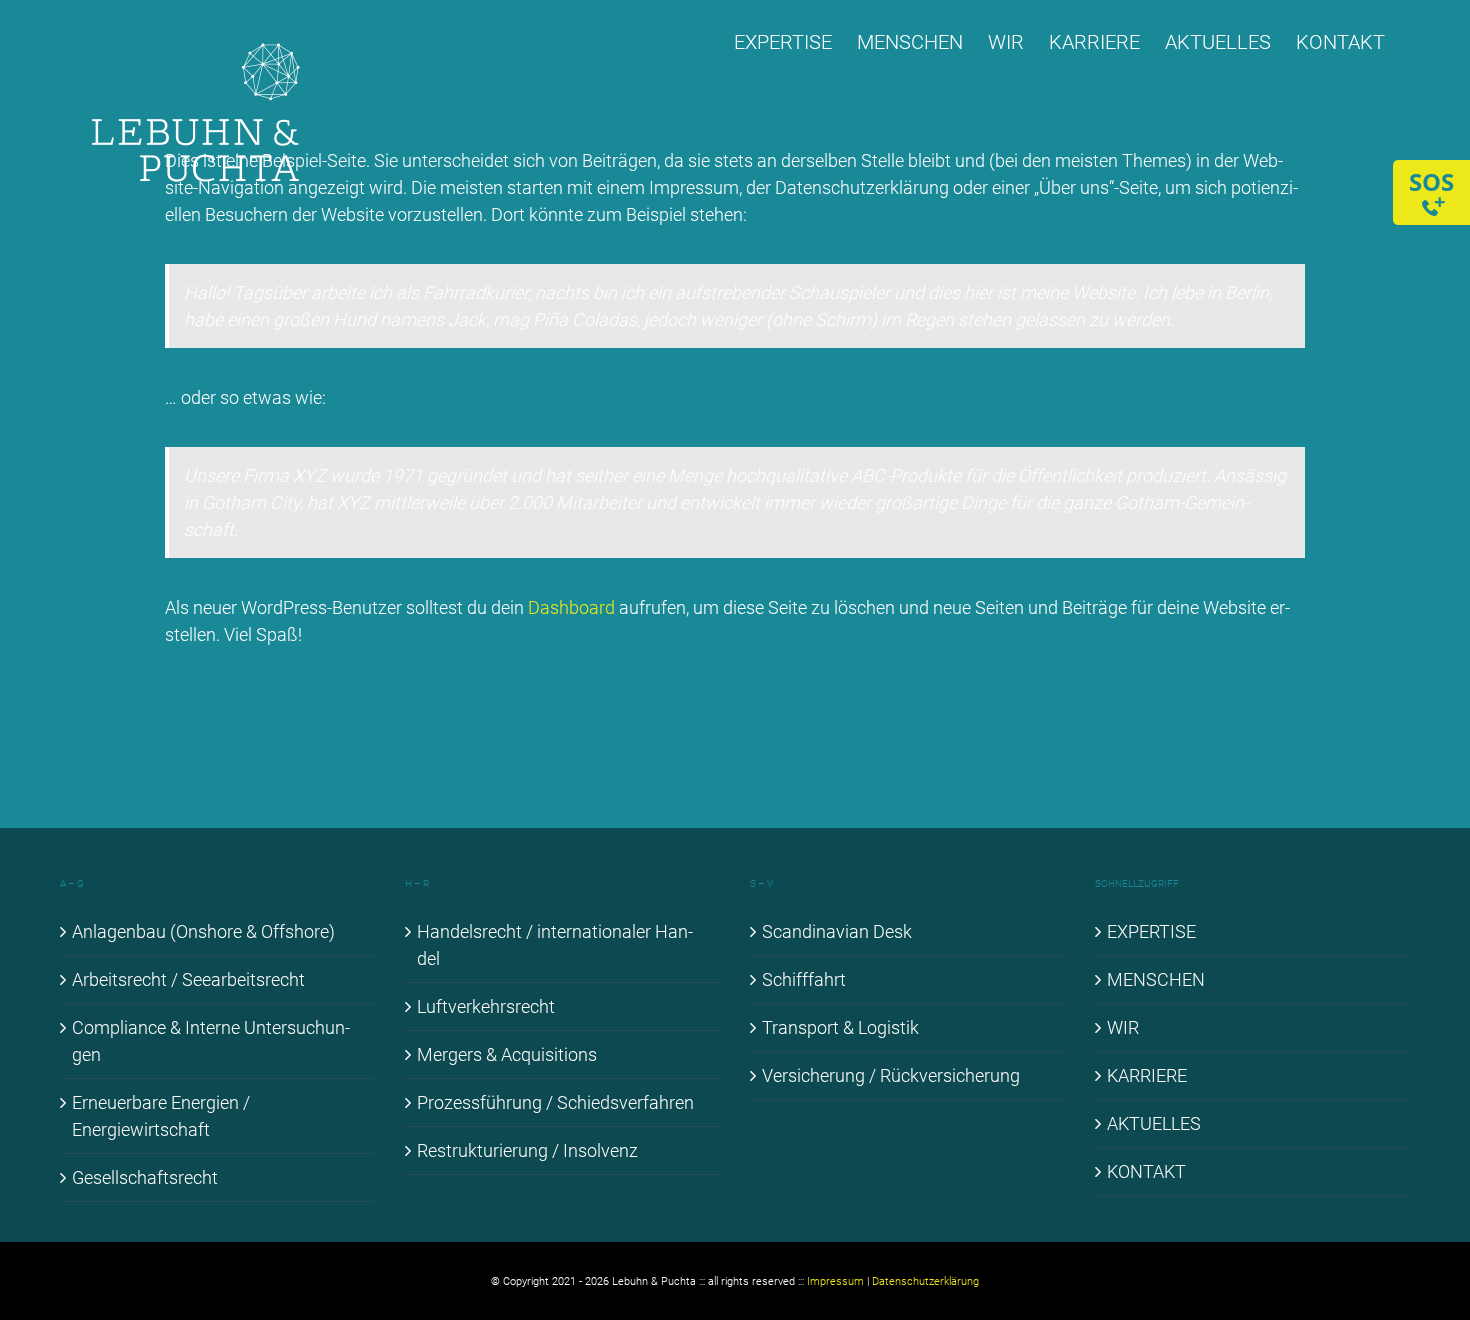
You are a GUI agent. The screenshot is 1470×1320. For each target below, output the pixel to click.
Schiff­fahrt (804, 979)
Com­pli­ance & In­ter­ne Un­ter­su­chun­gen (211, 1041)
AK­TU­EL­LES (1154, 1123)
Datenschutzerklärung (925, 1281)
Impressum (835, 1281)
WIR (1123, 1027)
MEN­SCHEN (1156, 979)
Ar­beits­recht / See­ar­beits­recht (188, 979)
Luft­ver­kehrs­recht (486, 1006)
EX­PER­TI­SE (1151, 931)
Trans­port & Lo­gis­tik (840, 1027)
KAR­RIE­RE (1147, 1075)
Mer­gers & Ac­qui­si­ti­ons (507, 1054)
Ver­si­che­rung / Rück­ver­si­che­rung (891, 1075)
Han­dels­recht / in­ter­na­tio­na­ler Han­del (555, 945)
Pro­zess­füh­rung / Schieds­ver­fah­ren (555, 1102)
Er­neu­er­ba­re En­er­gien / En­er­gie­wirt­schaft (161, 1116)
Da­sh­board (571, 607)
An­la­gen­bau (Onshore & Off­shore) (203, 931)
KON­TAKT (1146, 1171)
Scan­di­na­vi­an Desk (837, 931)
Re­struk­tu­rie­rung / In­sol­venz (527, 1150)
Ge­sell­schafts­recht (145, 1177)
